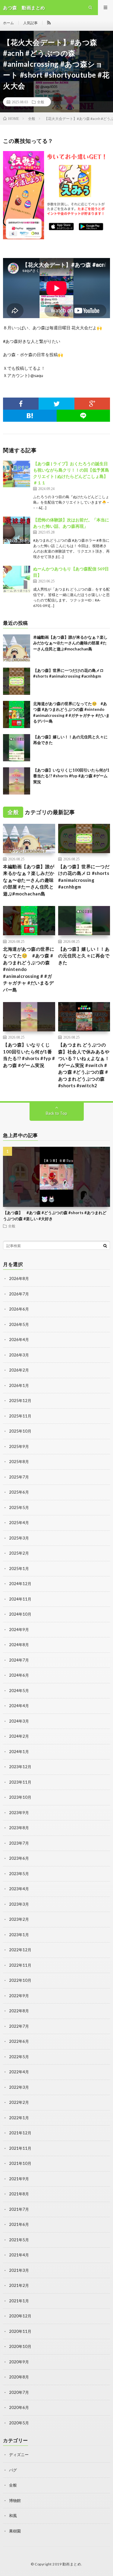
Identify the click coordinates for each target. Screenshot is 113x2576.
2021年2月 (19, 2285)
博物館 (15, 2500)
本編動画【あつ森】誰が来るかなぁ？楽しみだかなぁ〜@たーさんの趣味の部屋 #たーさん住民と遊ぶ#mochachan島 (70, 643)
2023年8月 (19, 1828)
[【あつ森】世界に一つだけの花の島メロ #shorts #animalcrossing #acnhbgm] (17, 681)
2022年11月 (20, 1965)
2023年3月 (19, 1904)
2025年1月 (19, 1568)
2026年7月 (19, 1294)
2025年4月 (19, 1523)
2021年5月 (19, 2240)
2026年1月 (19, 1385)
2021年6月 (19, 2224)
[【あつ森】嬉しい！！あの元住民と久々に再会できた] (17, 748)
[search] (105, 1246)
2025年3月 (19, 1538)
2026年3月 (19, 1355)
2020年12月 (20, 2316)
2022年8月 (19, 2011)
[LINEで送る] (83, 416)
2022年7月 (19, 2026)
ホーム (8, 23)
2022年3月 (19, 2087)
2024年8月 (19, 1645)
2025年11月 (20, 1416)
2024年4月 (19, 1706)
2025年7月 (19, 1477)
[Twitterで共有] (56, 404)
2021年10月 (20, 2163)
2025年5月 (19, 1507)
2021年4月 (19, 2255)
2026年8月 (19, 1278)
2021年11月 (20, 2148)
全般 (41, 102)
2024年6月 (19, 1675)
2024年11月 (20, 1599)
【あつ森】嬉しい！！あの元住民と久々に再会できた (84, 956)
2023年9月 (19, 1813)
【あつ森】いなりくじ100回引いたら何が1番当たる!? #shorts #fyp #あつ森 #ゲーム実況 (71, 776)
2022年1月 (19, 2118)
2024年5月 (19, 1691)
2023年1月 (19, 1935)
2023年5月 (19, 1874)
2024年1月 (19, 1752)
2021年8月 (19, 2194)
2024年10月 (20, 1614)
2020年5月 (19, 2423)
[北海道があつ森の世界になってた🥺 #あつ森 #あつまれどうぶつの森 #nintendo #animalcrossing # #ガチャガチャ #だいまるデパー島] (17, 714)
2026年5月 (19, 1324)
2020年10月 (20, 2346)
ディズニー (19, 2455)
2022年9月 (19, 1996)
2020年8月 (19, 2377)
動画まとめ (72, 2564)
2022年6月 (19, 2041)
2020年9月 (19, 2362)
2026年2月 (19, 1370)
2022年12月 (20, 1950)
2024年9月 (19, 1630)
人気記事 (30, 23)
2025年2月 (19, 1553)
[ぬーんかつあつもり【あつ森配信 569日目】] (17, 579)
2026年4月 (19, 1340)
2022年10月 (20, 1980)
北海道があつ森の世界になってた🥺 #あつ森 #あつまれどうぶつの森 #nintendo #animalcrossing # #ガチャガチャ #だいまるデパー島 (29, 969)
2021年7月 (19, 2209)
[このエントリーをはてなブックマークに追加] (30, 416)
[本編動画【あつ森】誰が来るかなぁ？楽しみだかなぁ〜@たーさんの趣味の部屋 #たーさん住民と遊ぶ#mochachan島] (17, 648)
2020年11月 (20, 2331)
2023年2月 (19, 1919)
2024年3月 (19, 1721)
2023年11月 (20, 1782)
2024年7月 (19, 1660)
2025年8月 (19, 1462)
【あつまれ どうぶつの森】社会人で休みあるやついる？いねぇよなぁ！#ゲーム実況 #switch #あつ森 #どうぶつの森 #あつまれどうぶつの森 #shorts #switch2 (84, 1065)
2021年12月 (20, 2133)
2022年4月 (19, 2072)
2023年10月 (20, 1797)
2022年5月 (19, 2057)
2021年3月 (19, 2270)
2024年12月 (20, 1584)
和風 (13, 2516)
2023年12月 (20, 1767)
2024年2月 (19, 1736)
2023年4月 (19, 1889)
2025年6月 (19, 1492)
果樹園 (15, 2531)
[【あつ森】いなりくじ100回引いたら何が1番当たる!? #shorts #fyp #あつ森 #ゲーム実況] (17, 781)
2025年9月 (19, 1446)
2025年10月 (20, 1431)
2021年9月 (19, 2179)
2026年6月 (19, 1309)
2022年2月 (19, 2102)
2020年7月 (19, 2392)
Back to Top (56, 1113)
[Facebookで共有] (21, 404)
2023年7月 (19, 1843)
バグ (13, 2470)
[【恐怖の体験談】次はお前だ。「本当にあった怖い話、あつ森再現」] (17, 530)
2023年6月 (19, 1858)
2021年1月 (19, 2301)
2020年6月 (19, 2407)
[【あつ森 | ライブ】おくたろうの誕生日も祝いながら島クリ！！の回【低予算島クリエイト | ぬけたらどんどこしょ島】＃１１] (17, 474)
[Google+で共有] (92, 404)
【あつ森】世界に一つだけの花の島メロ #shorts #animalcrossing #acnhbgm (84, 877)
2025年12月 (20, 1401)
